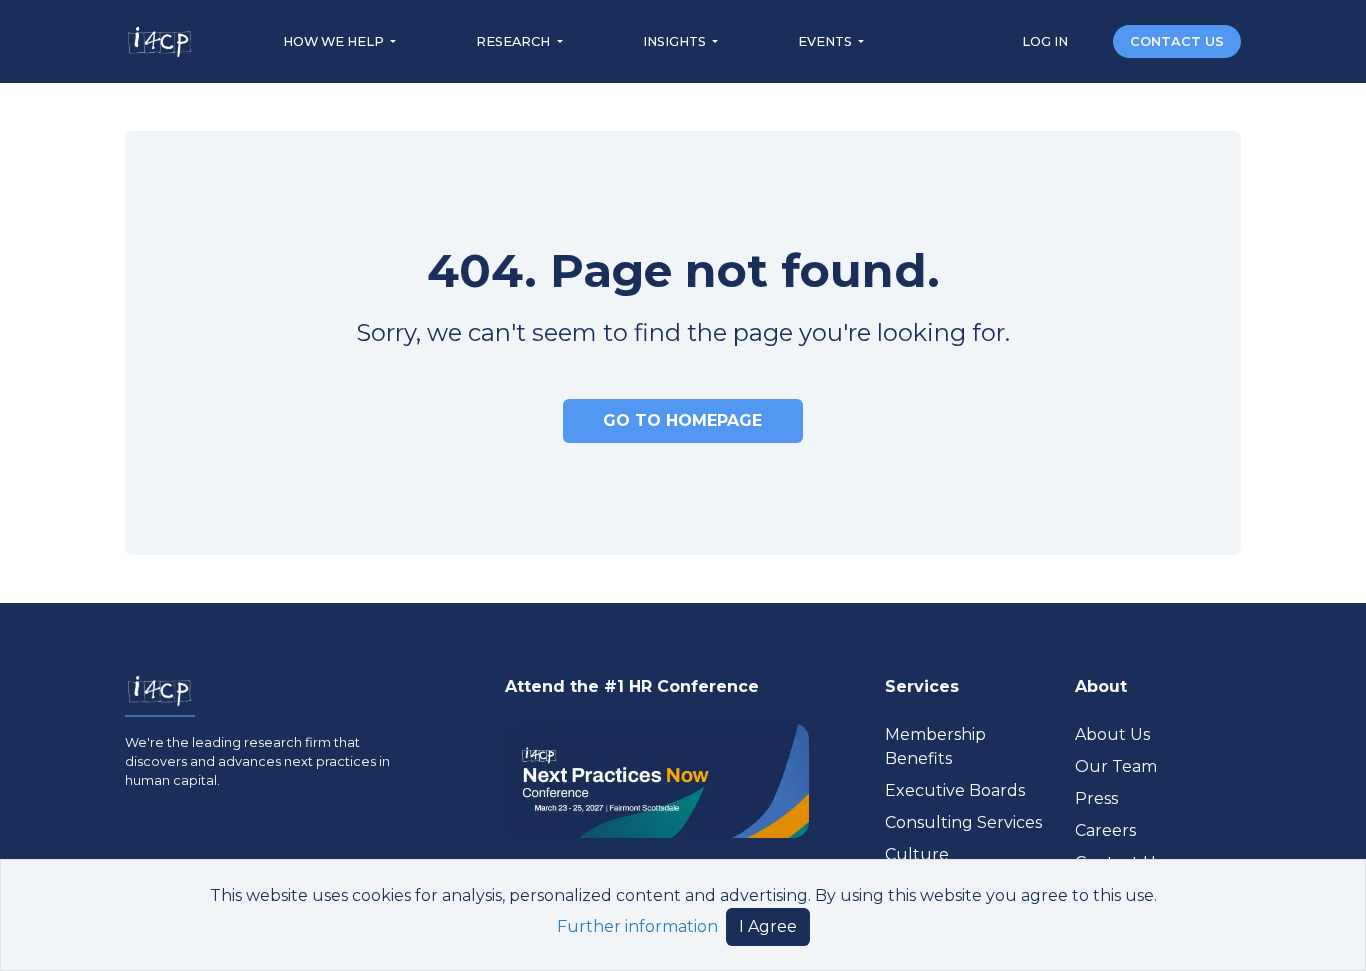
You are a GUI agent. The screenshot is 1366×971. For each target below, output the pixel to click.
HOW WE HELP (335, 41)
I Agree (768, 926)
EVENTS (826, 41)
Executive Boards (955, 790)
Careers (1105, 830)
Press (1096, 798)
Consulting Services (963, 822)
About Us (1112, 734)
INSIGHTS (676, 41)
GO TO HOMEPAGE (682, 420)
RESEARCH (514, 41)
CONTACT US (1177, 41)
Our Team (1116, 766)
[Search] (1092, 40)
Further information (637, 926)
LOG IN (1046, 41)
